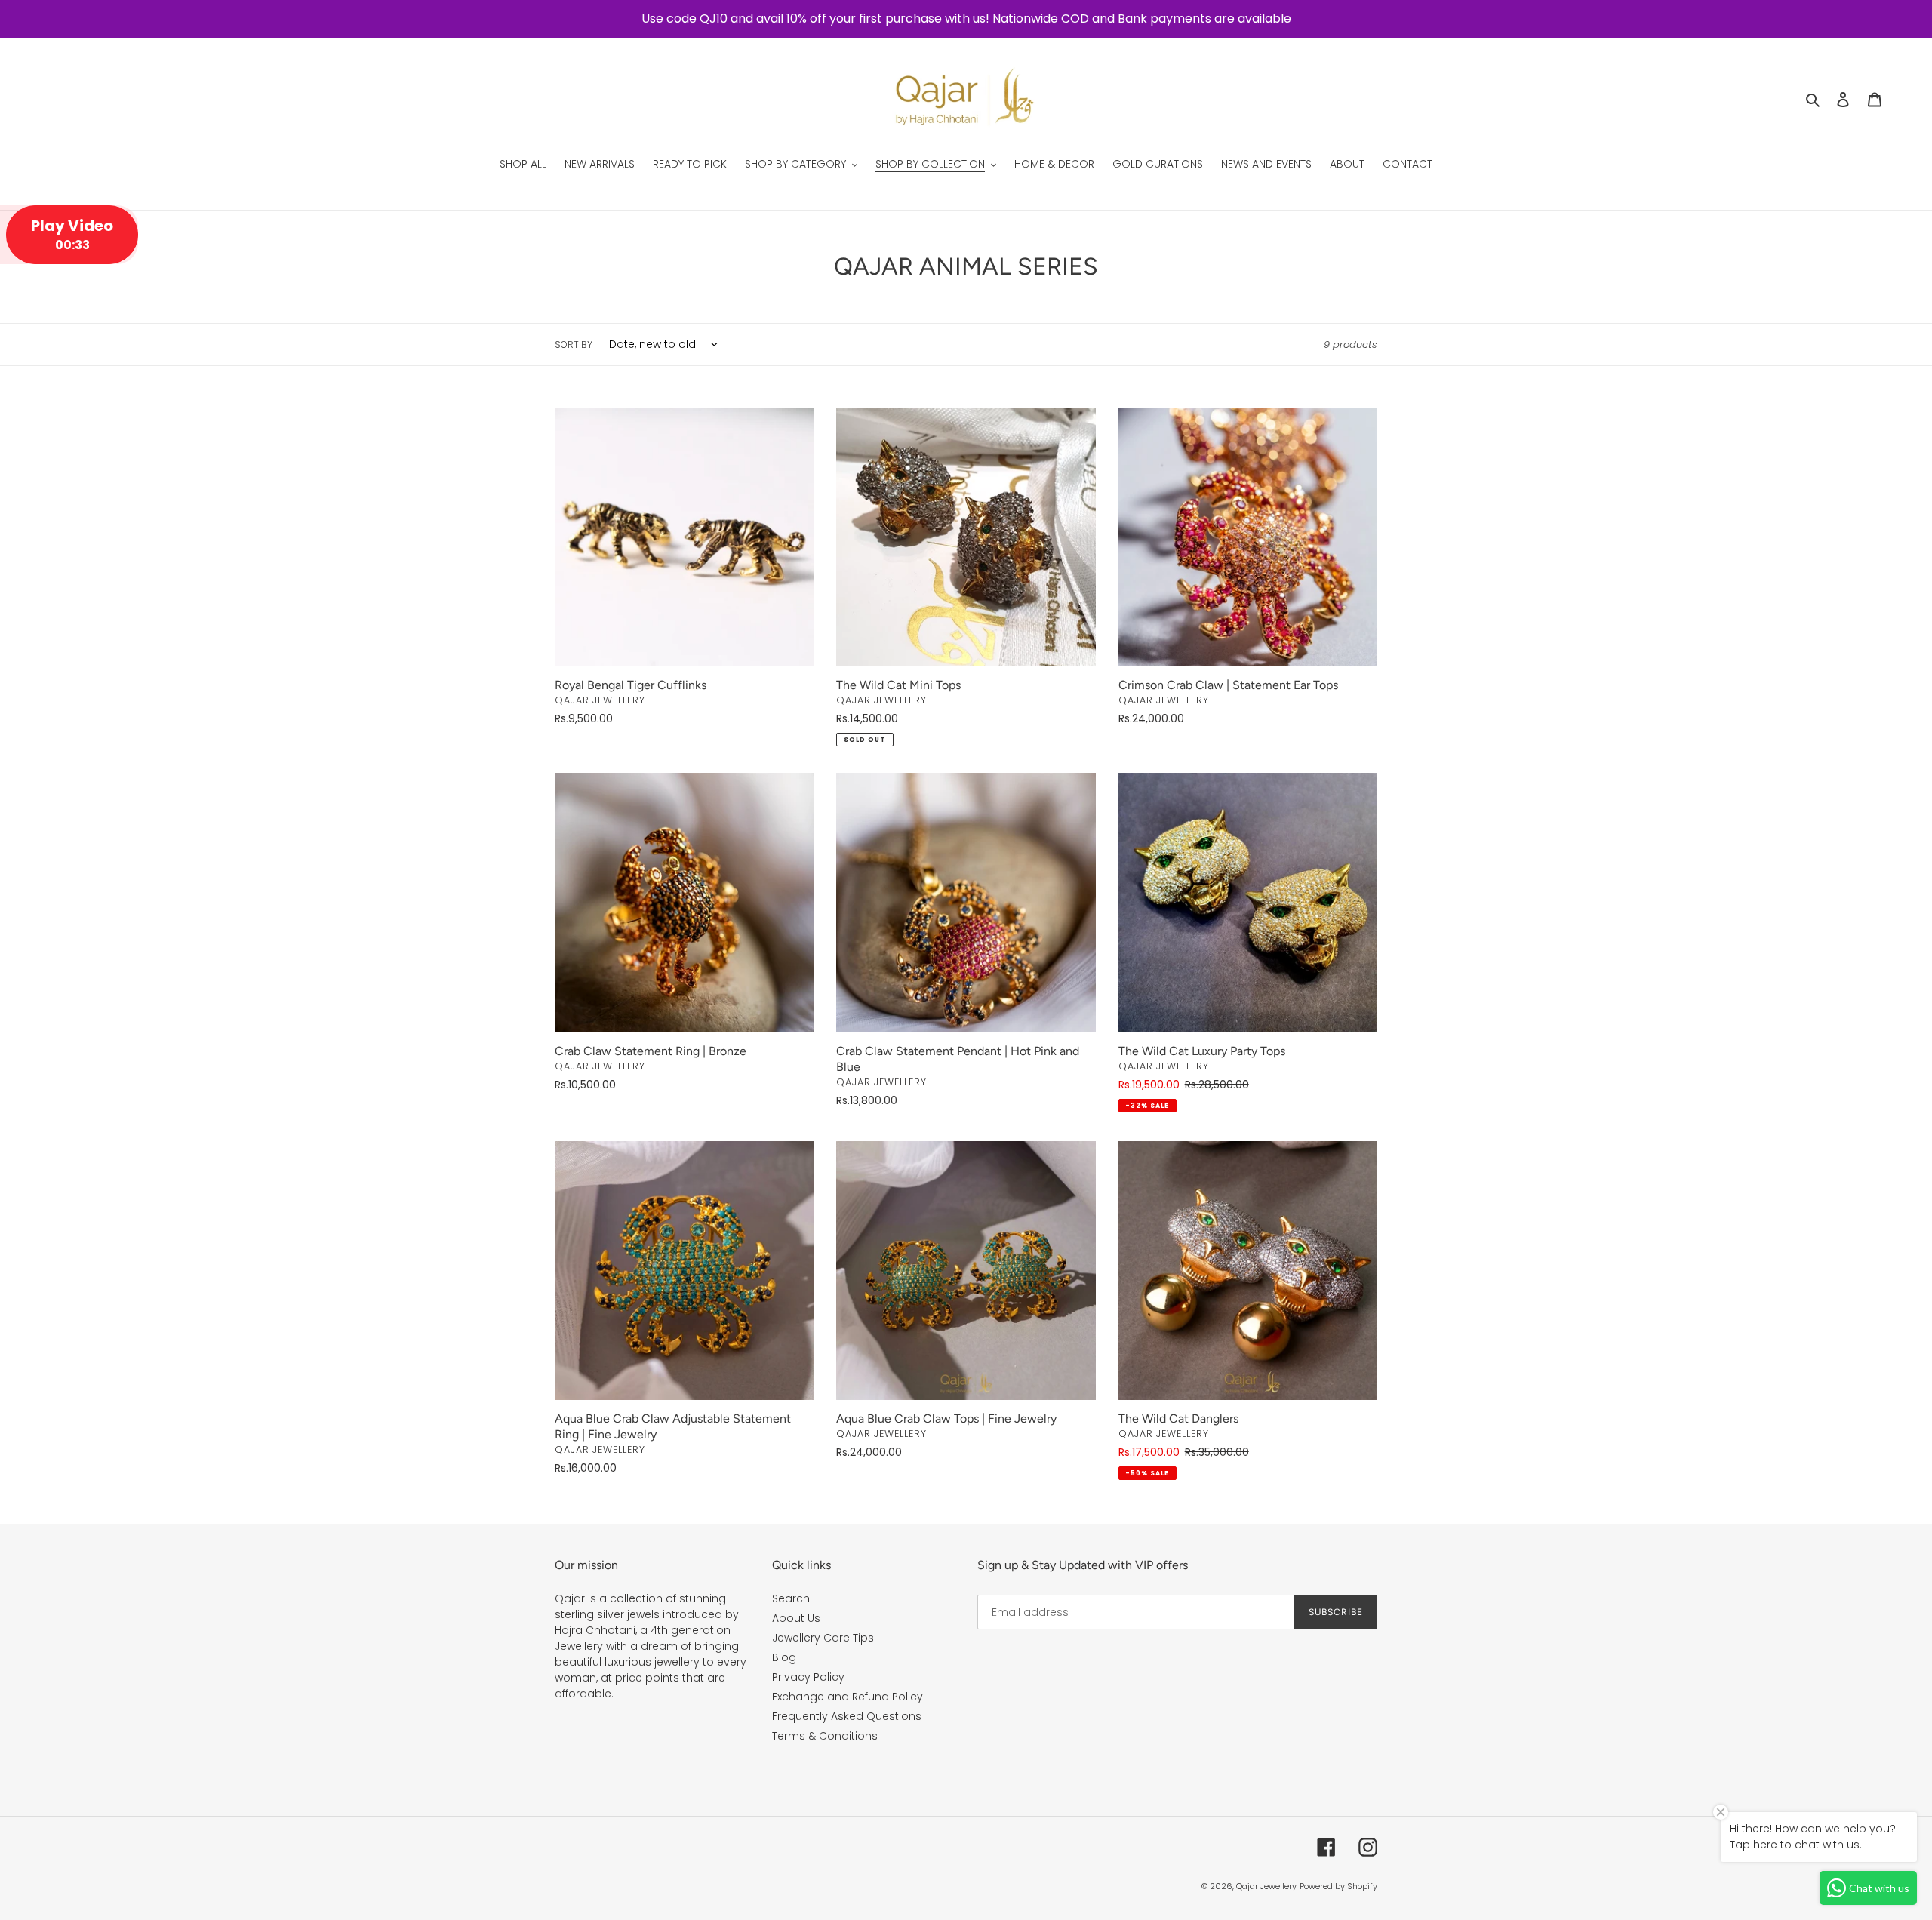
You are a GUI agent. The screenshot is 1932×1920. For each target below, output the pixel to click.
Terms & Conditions (825, 1736)
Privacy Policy (808, 1677)
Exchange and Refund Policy (848, 1697)
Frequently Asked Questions (847, 1716)
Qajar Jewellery (1266, 1886)
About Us (796, 1618)
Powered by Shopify (1338, 1886)
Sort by (574, 345)
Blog (784, 1657)
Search (791, 1598)
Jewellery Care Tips (823, 1638)
